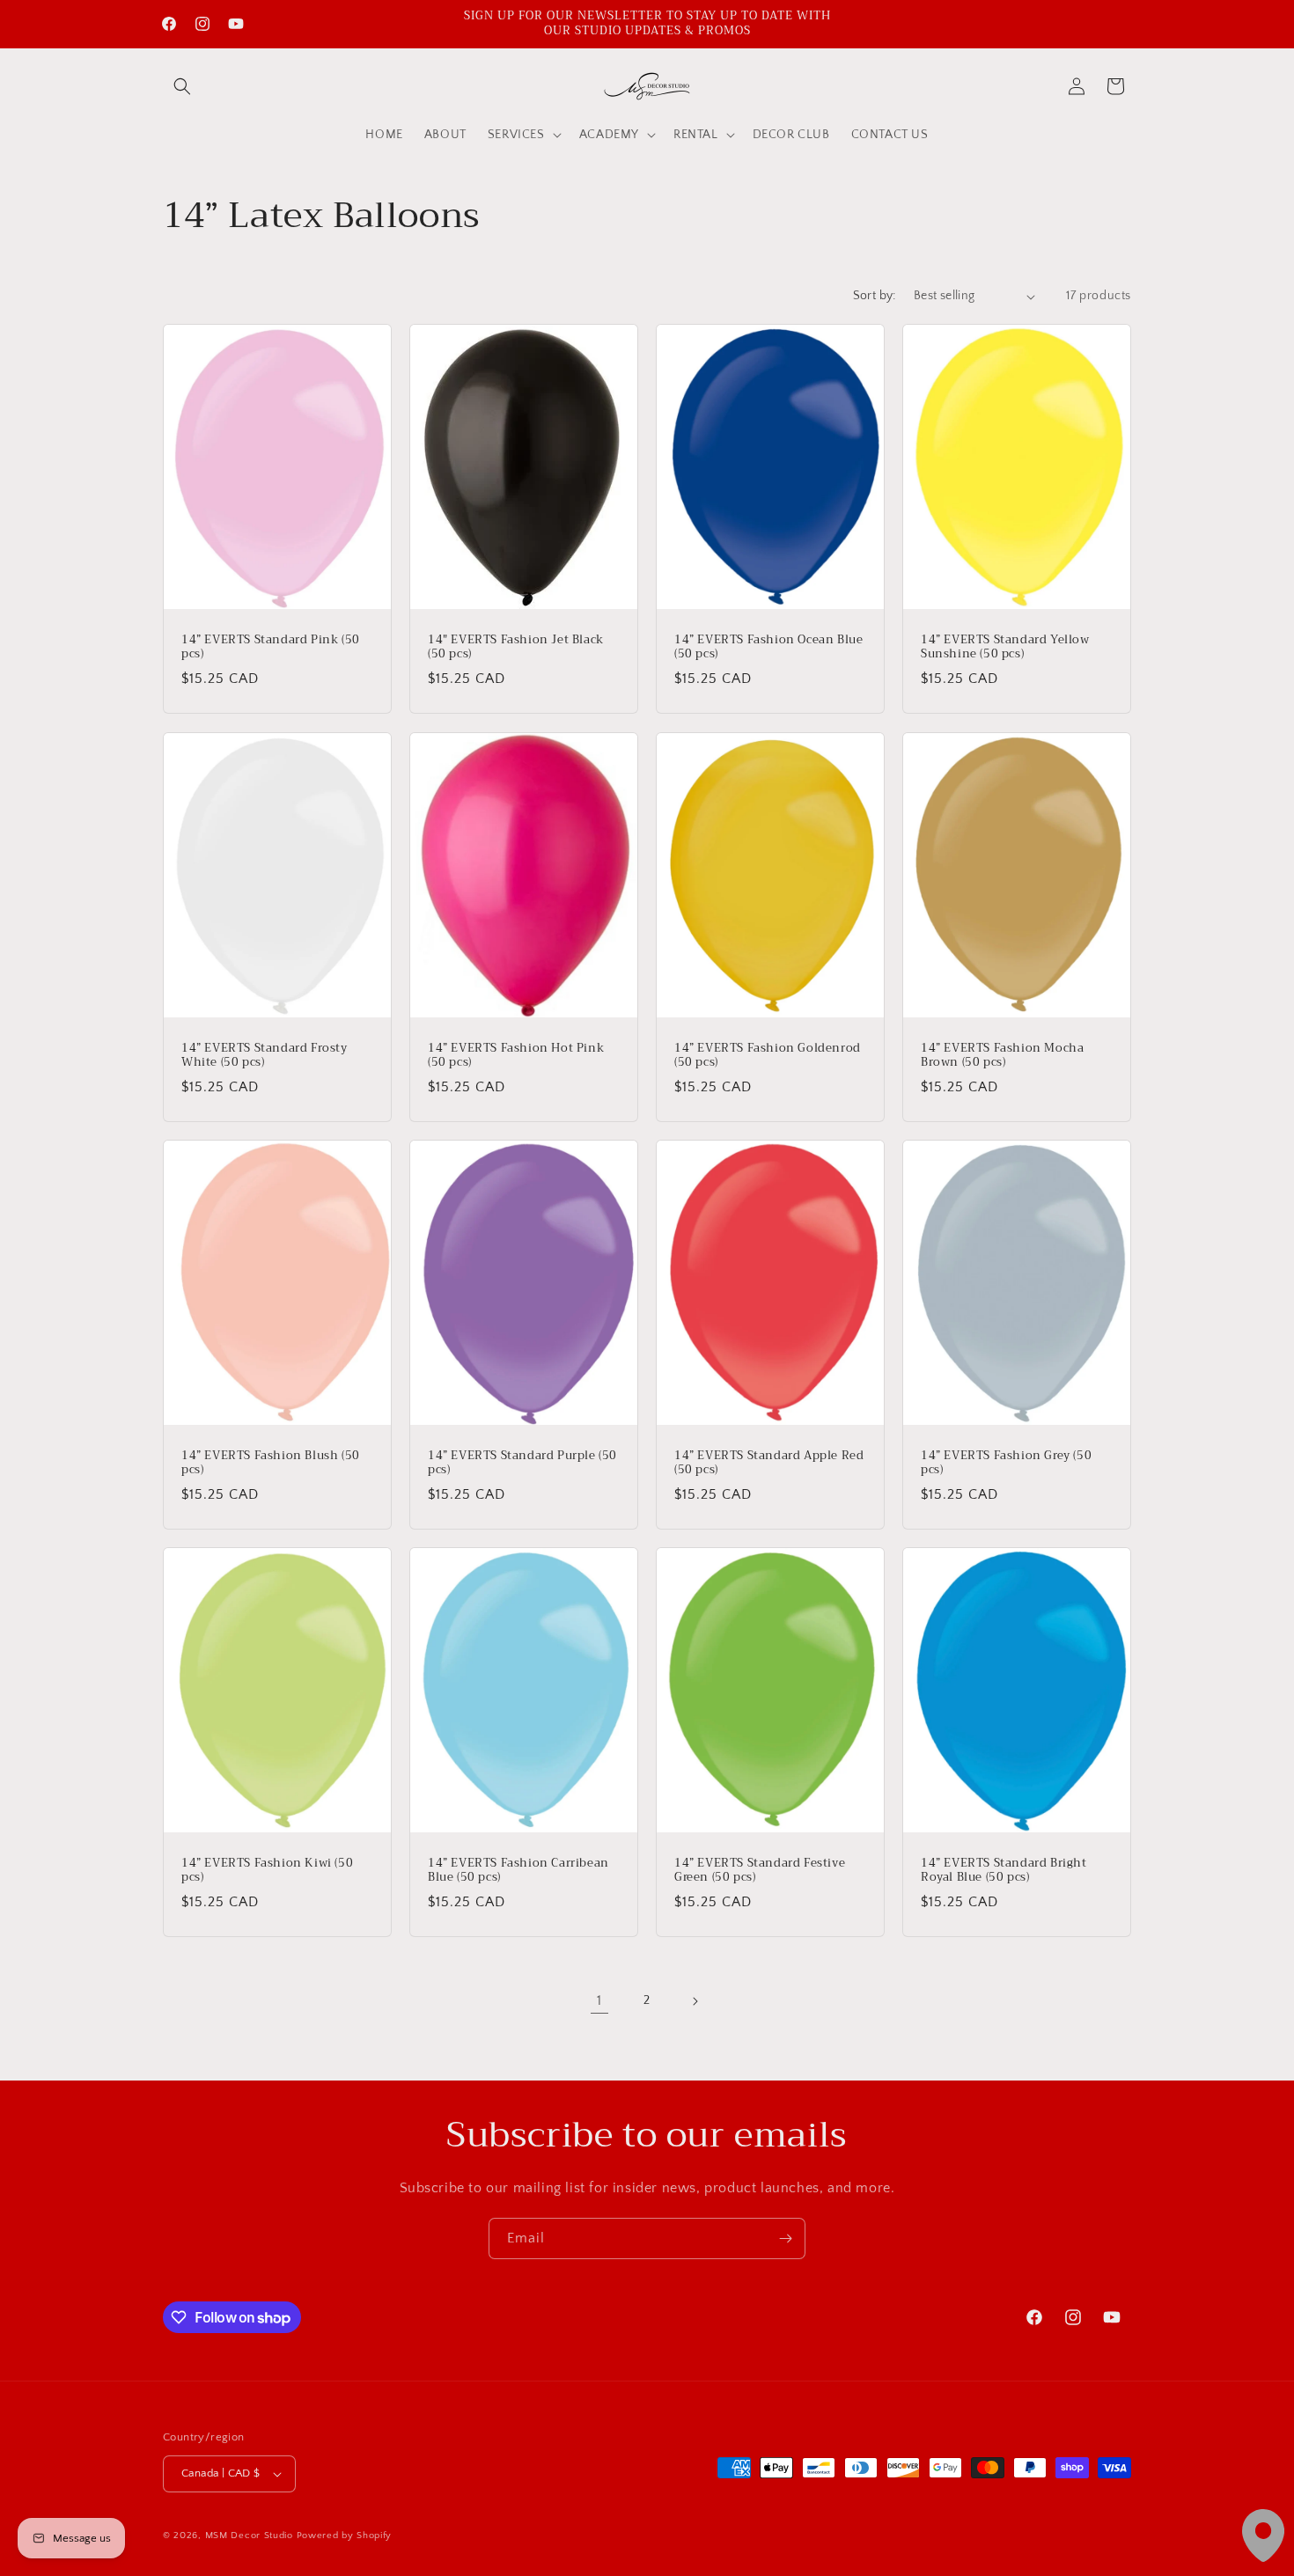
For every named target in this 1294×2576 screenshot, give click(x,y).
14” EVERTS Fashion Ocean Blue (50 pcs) (768, 648)
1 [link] (599, 2000)
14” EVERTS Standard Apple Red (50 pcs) (769, 1464)
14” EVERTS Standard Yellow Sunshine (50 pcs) (1005, 648)
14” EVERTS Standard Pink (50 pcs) (271, 648)
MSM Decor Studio (249, 2536)
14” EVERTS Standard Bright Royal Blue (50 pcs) (1004, 1871)
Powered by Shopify (345, 2536)
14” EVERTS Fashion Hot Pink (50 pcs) (516, 1055)
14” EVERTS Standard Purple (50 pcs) (522, 1464)
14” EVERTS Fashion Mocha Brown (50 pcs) (1002, 1055)
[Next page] (695, 2001)
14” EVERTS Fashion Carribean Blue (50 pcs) (518, 1871)
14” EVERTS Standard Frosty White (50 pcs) (265, 1055)
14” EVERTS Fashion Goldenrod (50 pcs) (768, 1055)
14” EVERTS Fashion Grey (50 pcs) (1006, 1464)
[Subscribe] (785, 2238)
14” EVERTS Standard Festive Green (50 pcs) (760, 1871)
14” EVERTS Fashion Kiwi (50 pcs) (267, 1871)
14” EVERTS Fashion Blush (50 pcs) (271, 1464)
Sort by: (875, 296)
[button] (182, 86)
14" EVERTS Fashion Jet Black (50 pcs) (516, 648)
